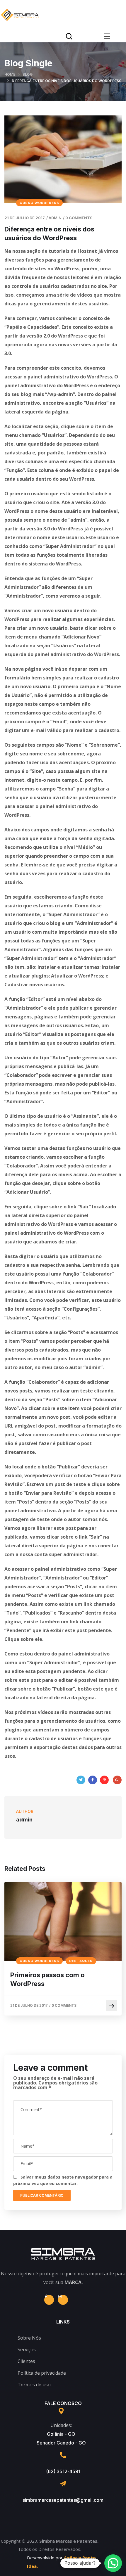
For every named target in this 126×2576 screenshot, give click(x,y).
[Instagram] (63, 2300)
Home (10, 74)
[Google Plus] (117, 1780)
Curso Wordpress (39, 203)
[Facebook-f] (49, 2300)
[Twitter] (81, 1780)
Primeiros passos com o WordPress (47, 1979)
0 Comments (79, 218)
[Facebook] (93, 1780)
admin (55, 218)
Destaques (81, 1961)
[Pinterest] (104, 1780)
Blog (28, 74)
